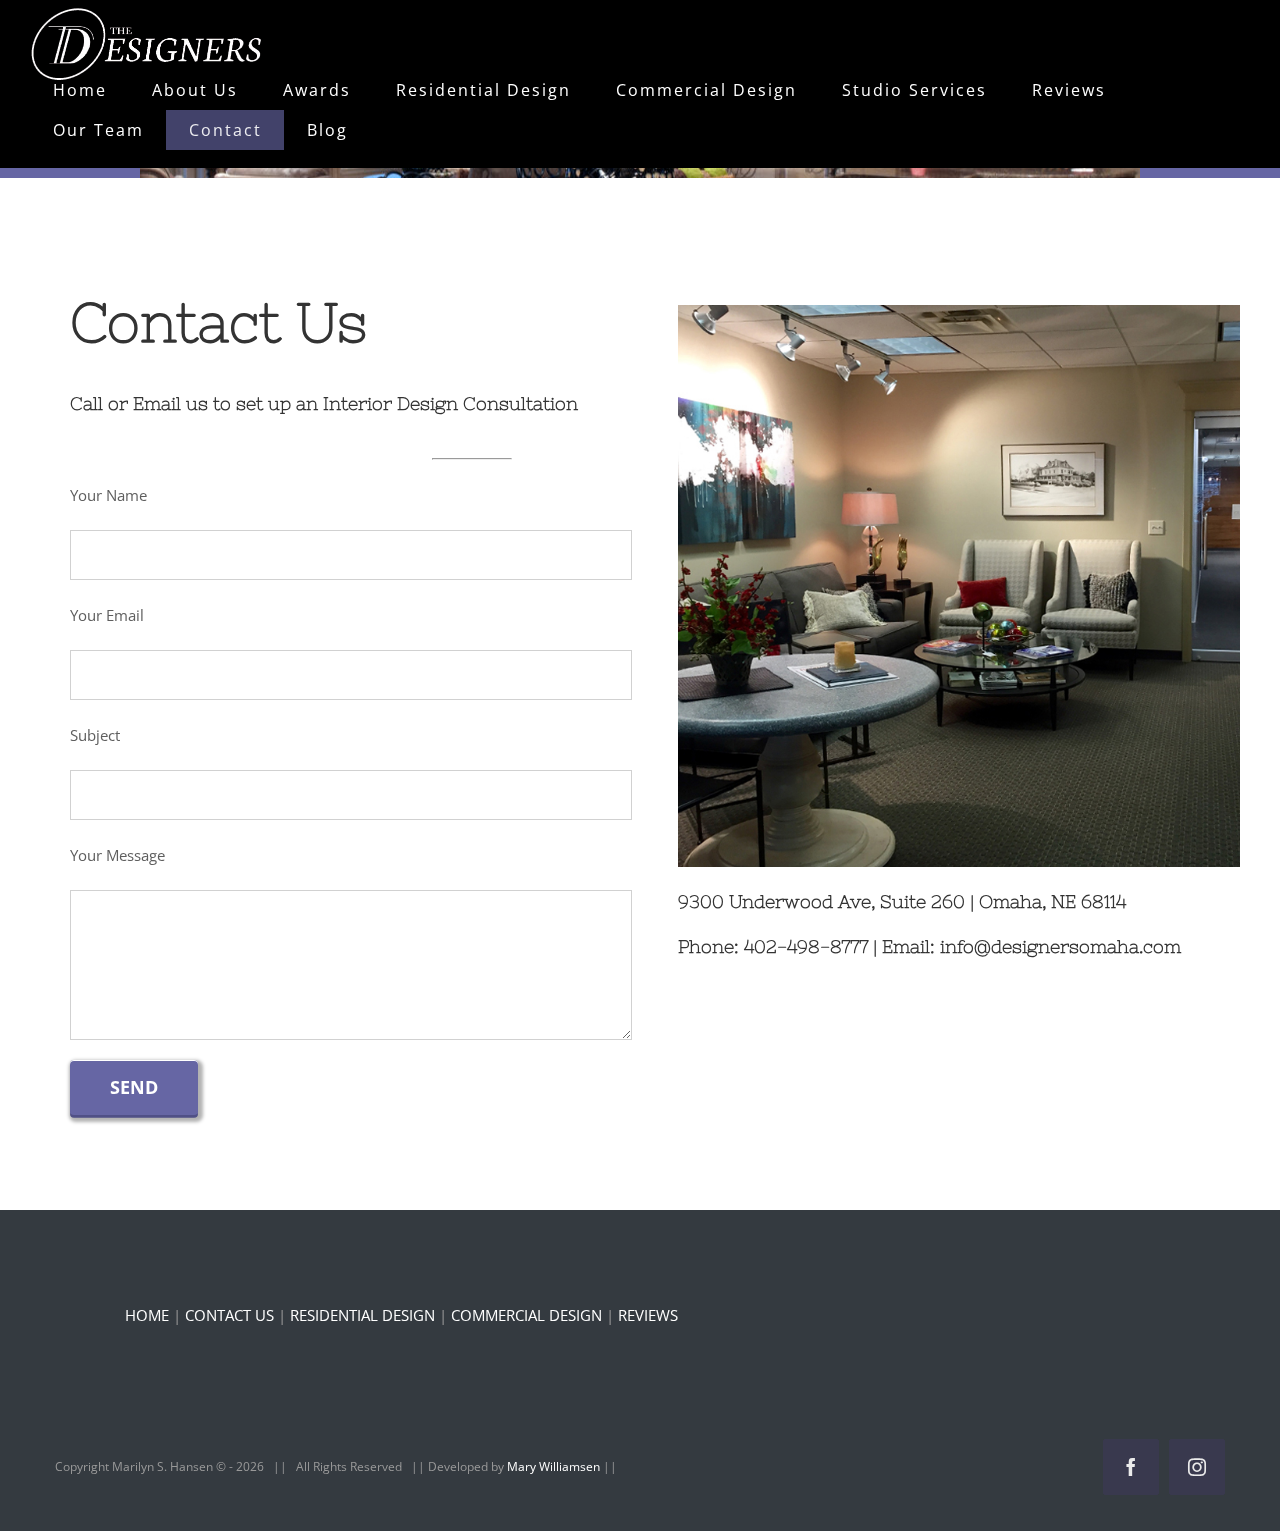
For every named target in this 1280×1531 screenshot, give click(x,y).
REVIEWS (648, 1315)
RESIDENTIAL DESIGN (362, 1315)
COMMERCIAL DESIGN (526, 1315)
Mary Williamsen (555, 1466)
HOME (147, 1315)
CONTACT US (229, 1315)
